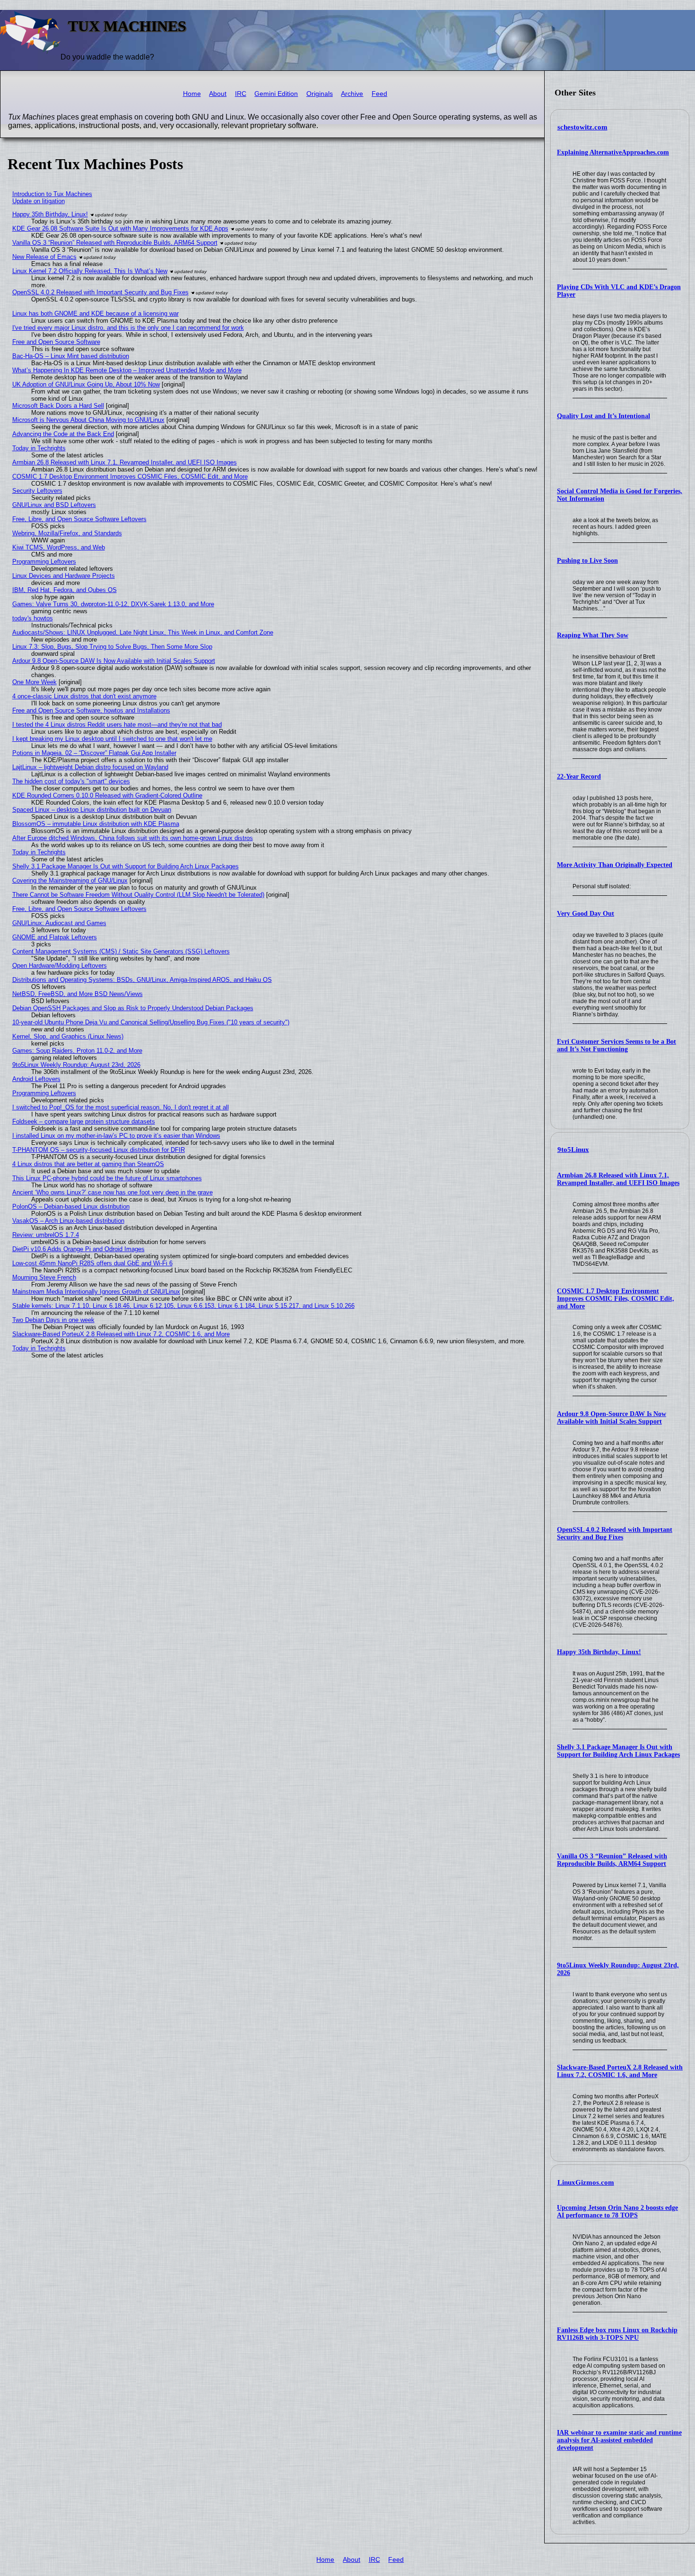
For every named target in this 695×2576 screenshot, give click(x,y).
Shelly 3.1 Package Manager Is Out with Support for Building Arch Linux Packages (618, 1751)
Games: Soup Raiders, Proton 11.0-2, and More (77, 1051)
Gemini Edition (276, 94)
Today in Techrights (39, 448)
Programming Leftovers (44, 562)
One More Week (35, 682)
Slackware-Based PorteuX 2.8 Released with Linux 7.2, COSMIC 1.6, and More (620, 2071)
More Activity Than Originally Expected (615, 865)
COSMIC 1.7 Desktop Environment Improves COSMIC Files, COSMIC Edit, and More (616, 1299)
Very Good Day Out (586, 914)
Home (192, 94)
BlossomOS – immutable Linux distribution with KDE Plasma (96, 824)
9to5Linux (573, 1150)
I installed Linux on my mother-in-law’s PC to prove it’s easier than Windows (116, 1136)
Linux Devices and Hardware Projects (64, 576)
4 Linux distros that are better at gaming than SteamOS (88, 1164)
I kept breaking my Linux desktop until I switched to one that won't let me (112, 739)
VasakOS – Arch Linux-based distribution (68, 1221)
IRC (241, 94)
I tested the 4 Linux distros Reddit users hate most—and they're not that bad (117, 725)
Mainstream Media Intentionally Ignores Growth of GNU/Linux (96, 1292)
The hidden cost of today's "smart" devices (71, 781)
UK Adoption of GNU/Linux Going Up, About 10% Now (86, 384)
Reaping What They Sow (593, 635)
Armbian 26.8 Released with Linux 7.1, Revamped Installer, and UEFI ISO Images (618, 1179)
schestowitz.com (582, 127)
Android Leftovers (36, 1079)
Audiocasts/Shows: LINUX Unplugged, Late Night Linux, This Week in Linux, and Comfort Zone (143, 632)
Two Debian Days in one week (53, 1320)
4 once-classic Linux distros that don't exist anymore (84, 696)
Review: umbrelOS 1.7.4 (46, 1235)
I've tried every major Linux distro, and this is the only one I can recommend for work (128, 328)
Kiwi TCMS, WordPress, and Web (59, 547)
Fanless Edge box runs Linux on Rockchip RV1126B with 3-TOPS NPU (617, 2334)
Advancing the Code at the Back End (63, 434)
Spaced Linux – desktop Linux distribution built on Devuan (92, 810)
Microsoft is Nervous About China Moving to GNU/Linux (88, 420)
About (218, 94)
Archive (352, 94)
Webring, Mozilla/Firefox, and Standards (67, 533)
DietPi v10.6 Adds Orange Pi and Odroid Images (78, 1249)
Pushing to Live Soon (587, 561)
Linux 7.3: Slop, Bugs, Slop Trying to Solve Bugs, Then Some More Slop (112, 647)
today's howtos (33, 618)
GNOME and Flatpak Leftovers (55, 937)
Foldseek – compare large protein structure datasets (84, 1121)
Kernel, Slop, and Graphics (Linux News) (68, 1036)
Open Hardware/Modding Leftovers (60, 966)
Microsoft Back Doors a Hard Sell (58, 406)
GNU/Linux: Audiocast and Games (59, 923)
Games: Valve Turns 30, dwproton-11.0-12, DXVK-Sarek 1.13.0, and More (113, 604)
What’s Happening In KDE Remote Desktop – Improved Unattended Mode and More (127, 370)
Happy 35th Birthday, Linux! (599, 1652)
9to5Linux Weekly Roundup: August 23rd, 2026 (76, 1065)
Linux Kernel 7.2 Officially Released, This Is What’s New (90, 271)
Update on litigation (39, 201)
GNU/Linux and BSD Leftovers (54, 505)
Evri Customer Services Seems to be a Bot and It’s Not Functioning (617, 1045)
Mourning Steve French (44, 1277)
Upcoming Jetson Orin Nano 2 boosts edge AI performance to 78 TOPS (617, 2211)
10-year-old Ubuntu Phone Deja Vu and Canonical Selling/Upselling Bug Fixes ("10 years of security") (151, 1022)
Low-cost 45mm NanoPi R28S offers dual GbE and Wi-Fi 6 (92, 1263)
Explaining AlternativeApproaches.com (613, 152)
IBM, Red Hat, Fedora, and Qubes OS (65, 590)
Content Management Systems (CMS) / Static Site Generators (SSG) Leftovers (121, 951)
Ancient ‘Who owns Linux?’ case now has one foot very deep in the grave (113, 1192)
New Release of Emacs (44, 257)
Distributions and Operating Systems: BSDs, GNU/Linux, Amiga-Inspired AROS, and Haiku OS (142, 980)
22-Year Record (579, 777)
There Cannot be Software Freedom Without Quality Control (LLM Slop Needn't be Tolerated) (138, 895)
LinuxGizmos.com (586, 2182)
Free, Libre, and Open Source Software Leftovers (79, 519)
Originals (320, 94)
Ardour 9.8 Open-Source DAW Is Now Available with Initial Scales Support (612, 1418)
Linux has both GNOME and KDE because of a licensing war (96, 313)
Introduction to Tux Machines (52, 194)
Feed (379, 94)
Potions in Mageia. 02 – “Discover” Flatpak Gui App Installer (94, 753)
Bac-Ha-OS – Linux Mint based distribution (71, 356)
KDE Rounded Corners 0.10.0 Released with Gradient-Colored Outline (107, 795)
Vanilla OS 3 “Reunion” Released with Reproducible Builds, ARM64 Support (612, 1860)
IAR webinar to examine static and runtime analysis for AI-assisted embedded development (619, 2440)
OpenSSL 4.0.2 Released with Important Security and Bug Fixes (615, 1533)
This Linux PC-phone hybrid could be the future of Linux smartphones (107, 1178)
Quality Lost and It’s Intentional (604, 416)
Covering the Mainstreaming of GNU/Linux (70, 880)
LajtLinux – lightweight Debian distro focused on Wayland (90, 767)
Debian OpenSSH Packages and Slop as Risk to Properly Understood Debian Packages (133, 1008)
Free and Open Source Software (56, 342)
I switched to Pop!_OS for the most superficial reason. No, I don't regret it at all (121, 1107)
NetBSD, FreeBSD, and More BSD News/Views (78, 994)
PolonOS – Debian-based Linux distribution (71, 1206)
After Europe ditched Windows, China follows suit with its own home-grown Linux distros (133, 838)
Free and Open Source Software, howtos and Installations (91, 710)
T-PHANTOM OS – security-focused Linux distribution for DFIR (99, 1150)
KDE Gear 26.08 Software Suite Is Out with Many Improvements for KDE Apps (120, 228)
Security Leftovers (37, 491)
